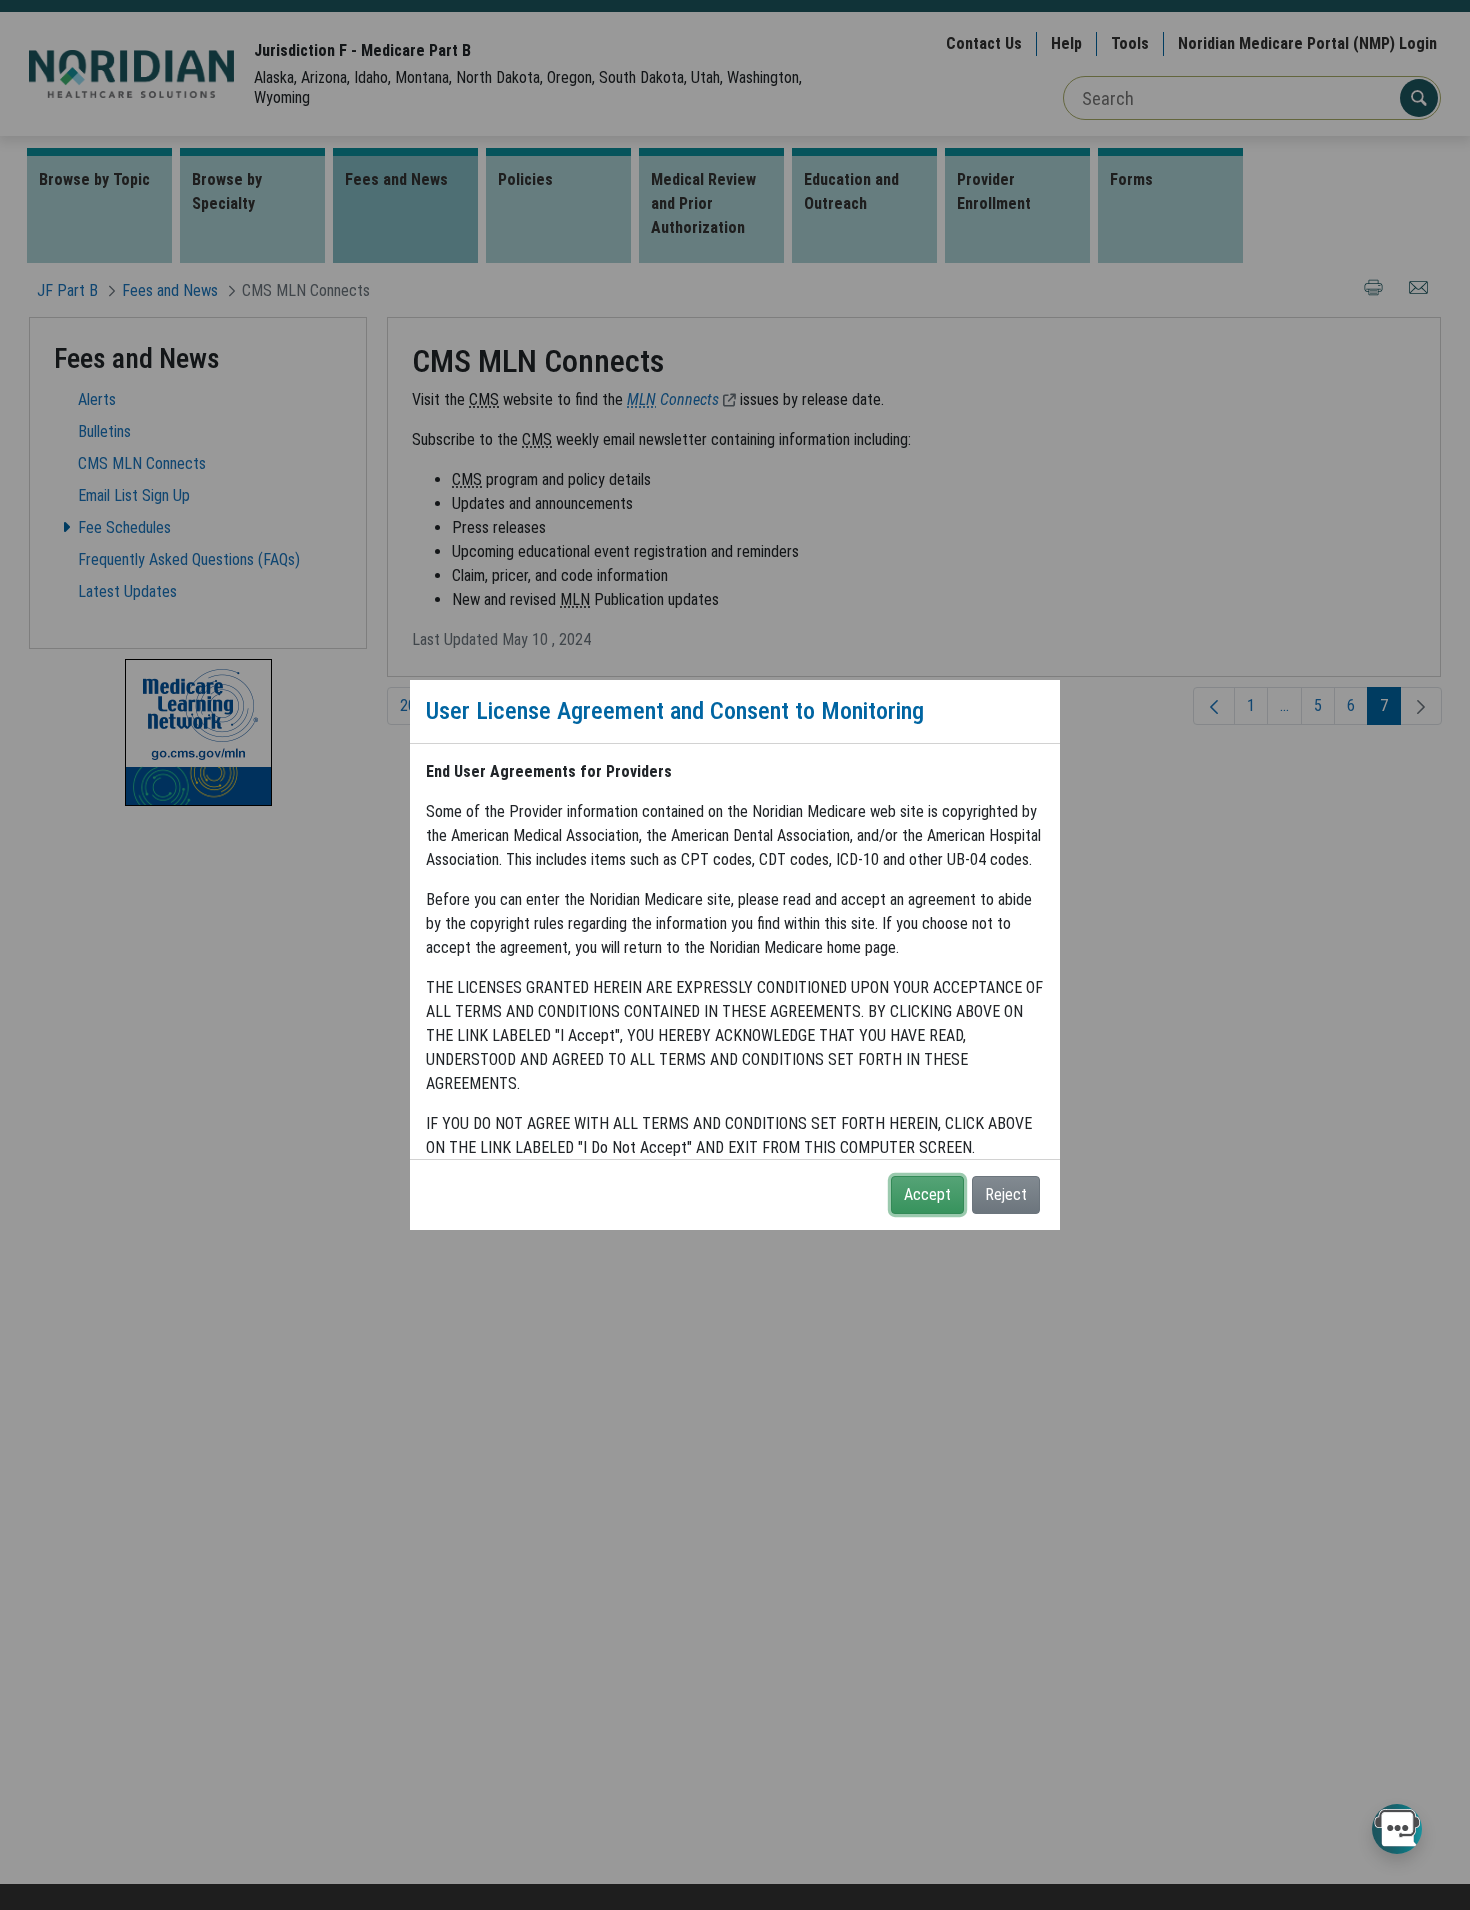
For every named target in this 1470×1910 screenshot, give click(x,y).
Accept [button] (927, 1194)
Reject (1006, 1194)
